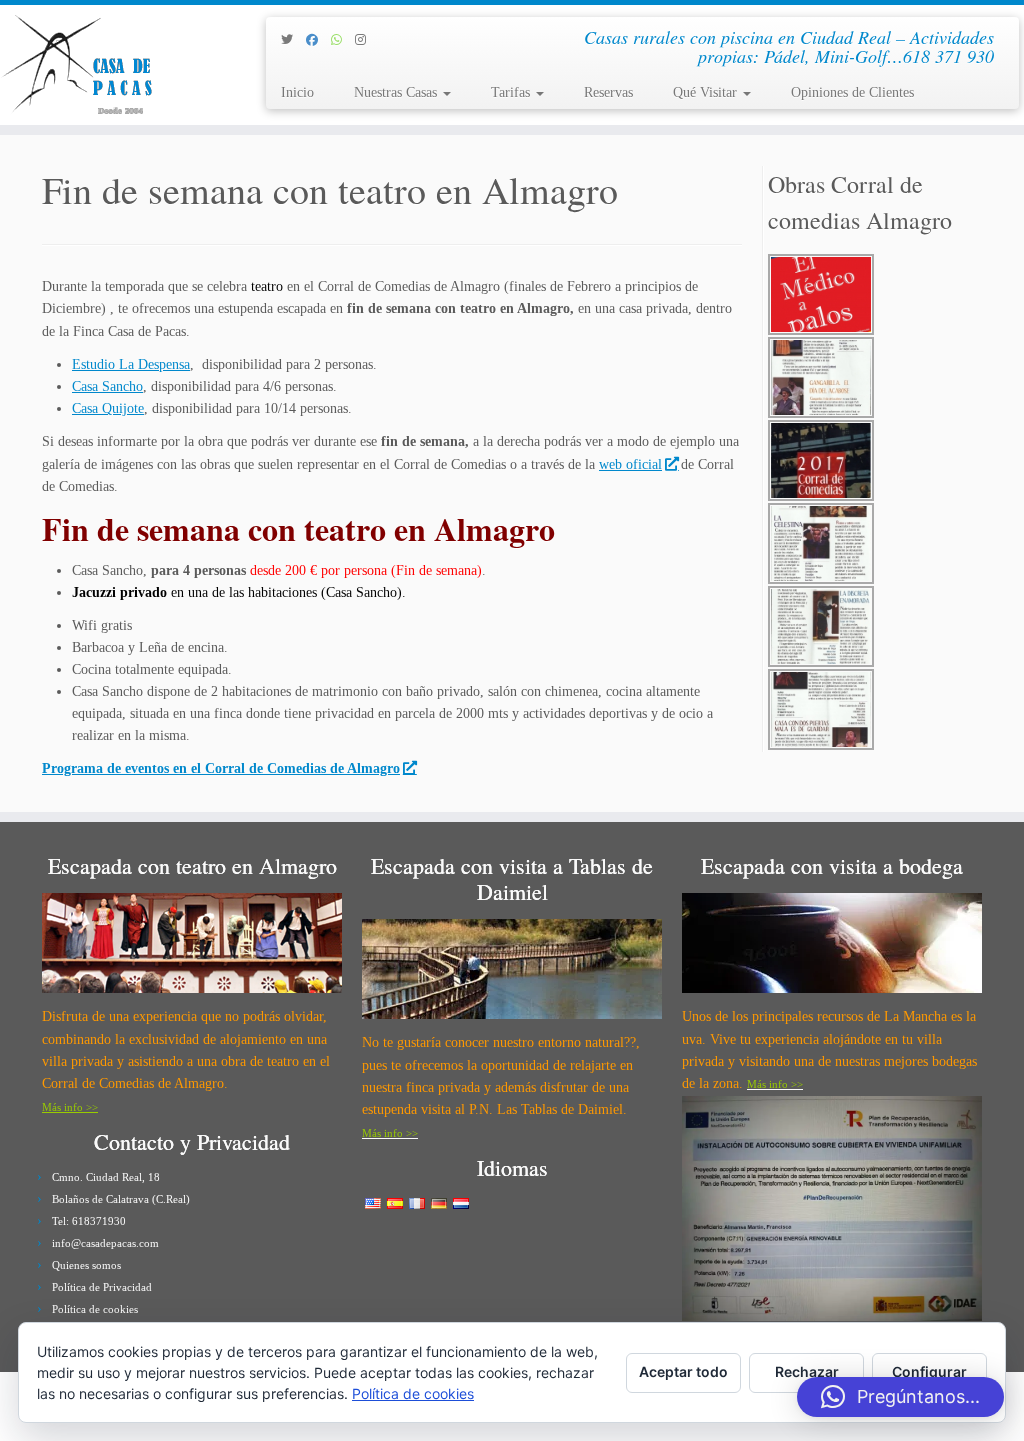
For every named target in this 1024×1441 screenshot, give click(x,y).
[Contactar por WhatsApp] (343, 40)
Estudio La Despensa (131, 364)
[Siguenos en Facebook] (318, 40)
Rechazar (807, 1371)
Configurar (929, 1371)
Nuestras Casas (397, 92)
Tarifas (512, 92)
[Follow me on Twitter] (293, 40)
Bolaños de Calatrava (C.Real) (121, 1199)
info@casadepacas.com (105, 1243)
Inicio (297, 92)
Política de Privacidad (102, 1287)
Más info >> (70, 1107)
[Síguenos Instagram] (367, 40)
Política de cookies (95, 1309)
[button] (900, 1397)
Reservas (608, 92)
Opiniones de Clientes (852, 92)
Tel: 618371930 (89, 1221)
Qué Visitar (707, 92)
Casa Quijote (108, 408)
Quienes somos (86, 1265)
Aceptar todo (683, 1371)
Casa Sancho (107, 386)
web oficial (630, 464)
